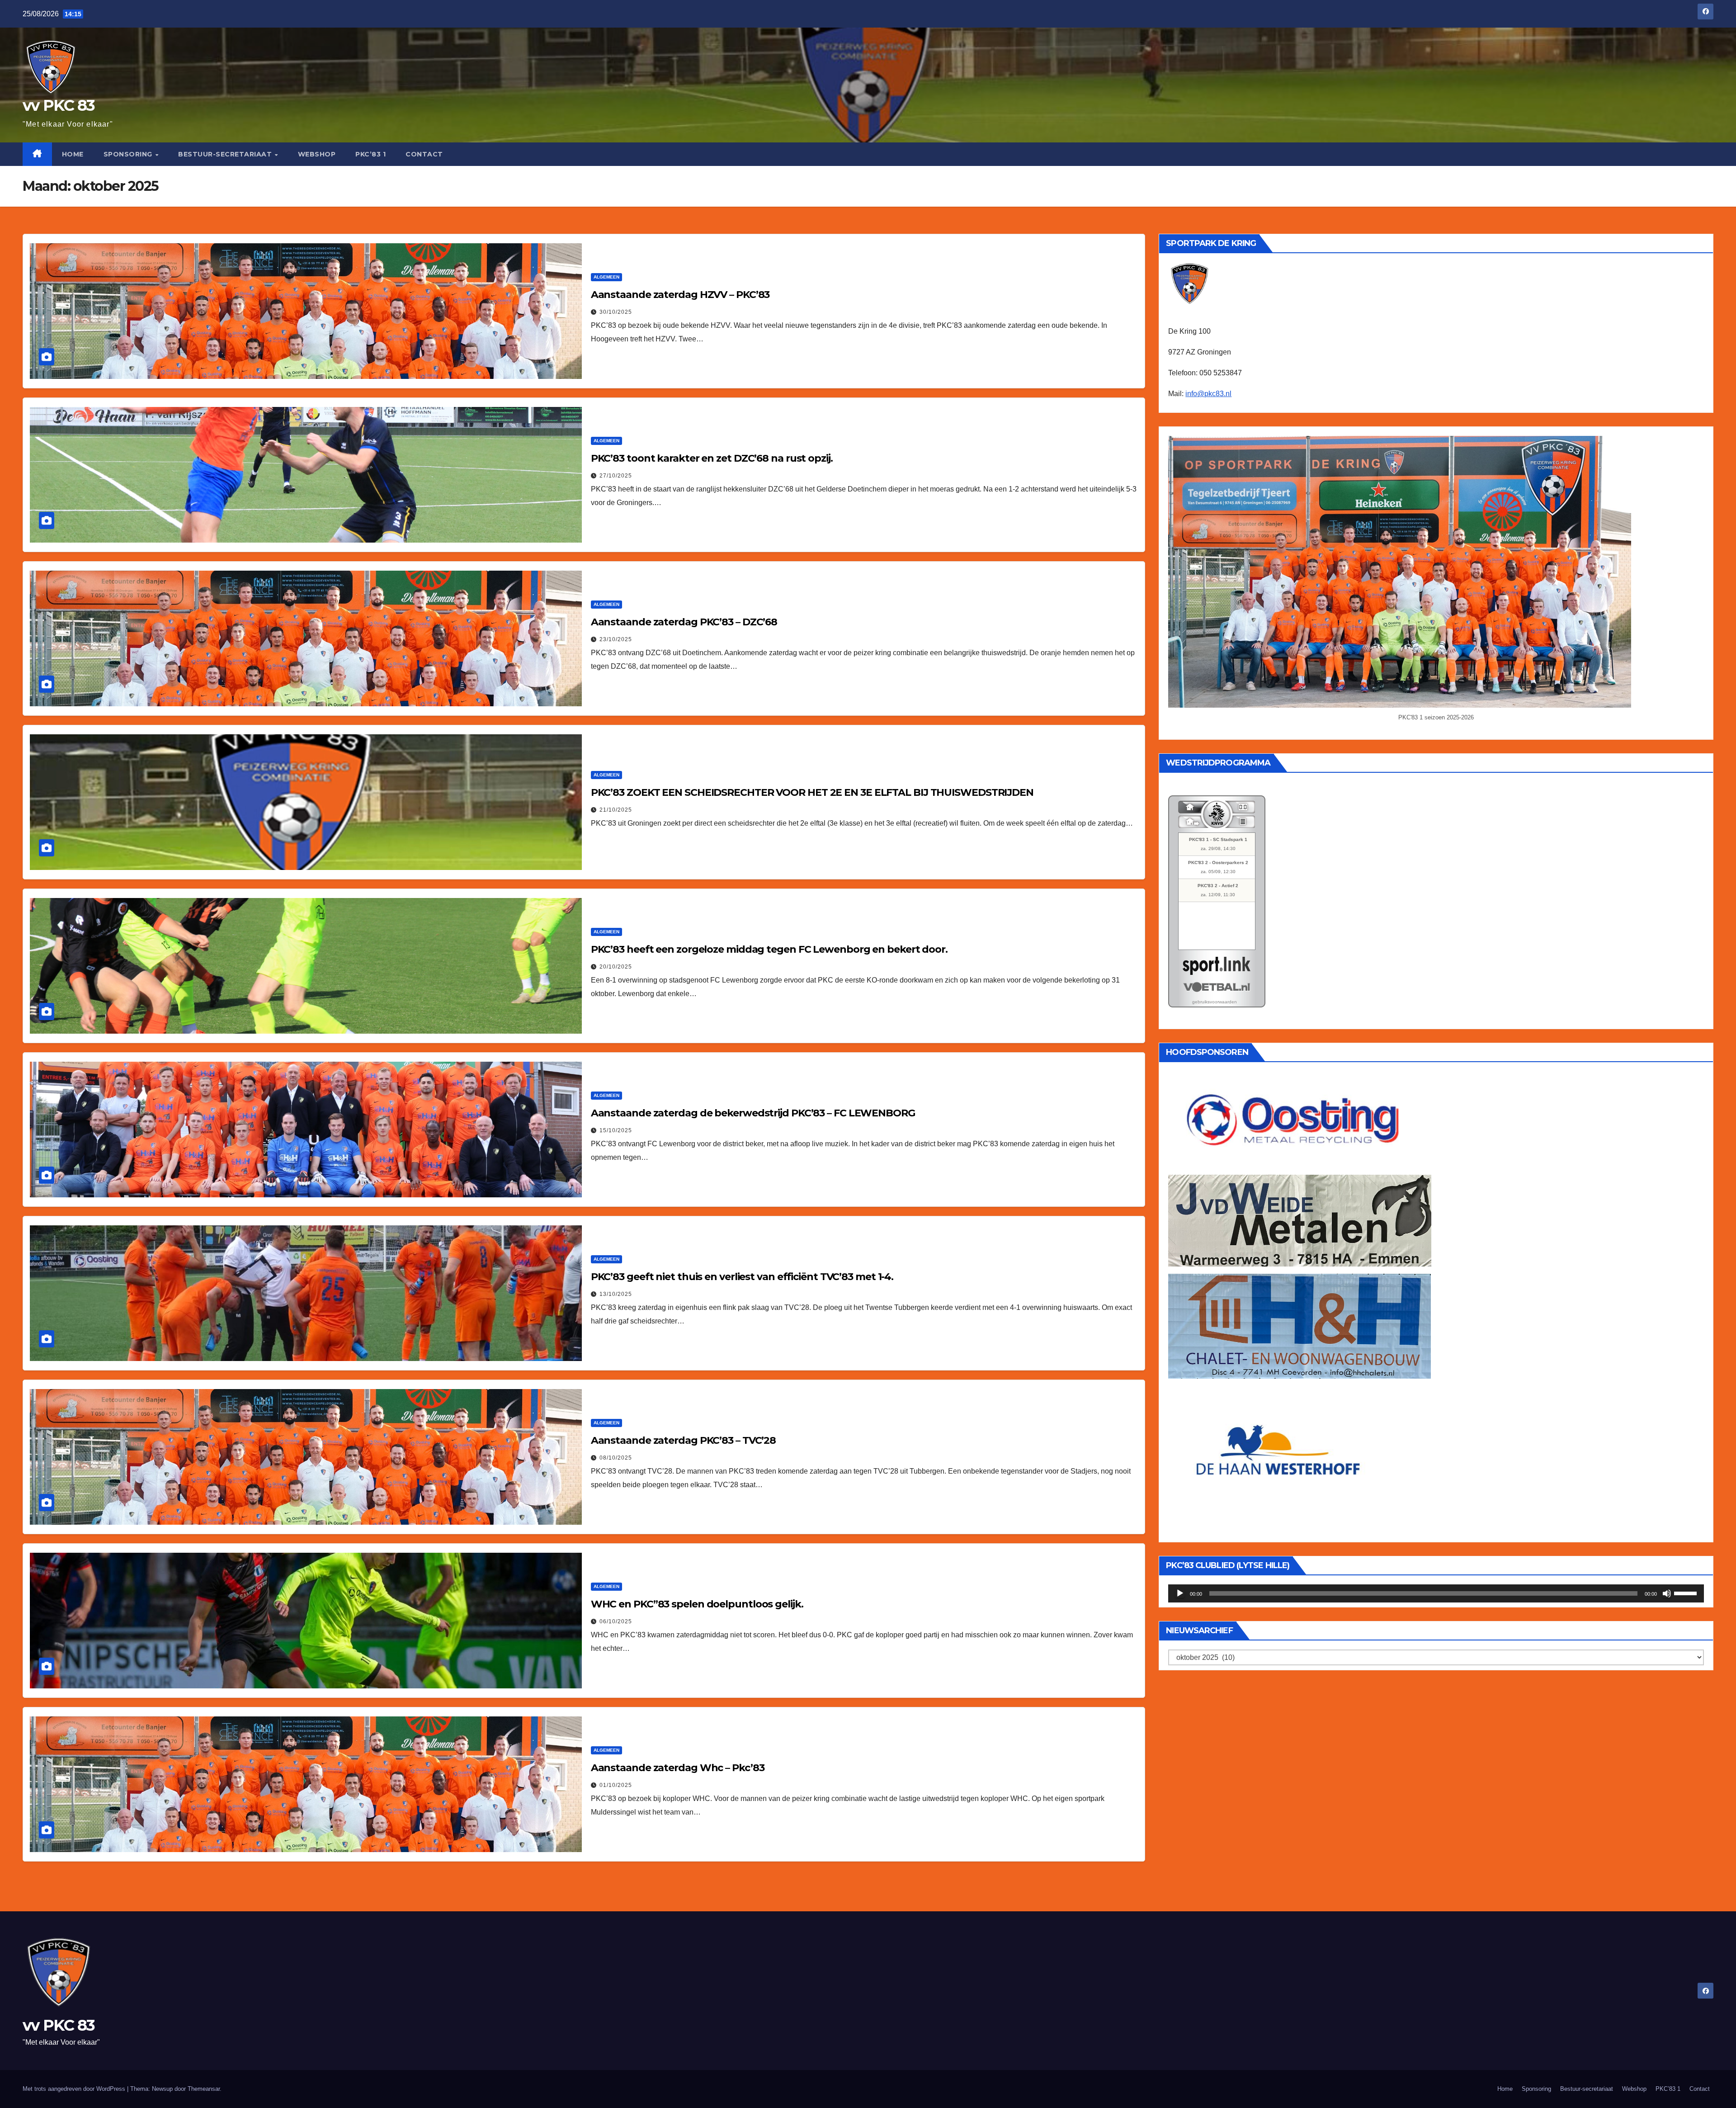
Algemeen (606, 277)
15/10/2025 (616, 1130)
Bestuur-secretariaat (226, 154)
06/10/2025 (616, 1621)
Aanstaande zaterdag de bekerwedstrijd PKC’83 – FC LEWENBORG (753, 1113)
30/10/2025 (616, 312)
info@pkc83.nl (1208, 394)
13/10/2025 (616, 1294)
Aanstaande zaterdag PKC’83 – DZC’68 (684, 622)
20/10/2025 (616, 967)
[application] (1436, 1593)
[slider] (1687, 1593)
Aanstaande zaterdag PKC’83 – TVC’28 (684, 1440)
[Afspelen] (1180, 1593)
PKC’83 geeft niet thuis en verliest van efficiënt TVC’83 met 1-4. (742, 1277)
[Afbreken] (1667, 1593)
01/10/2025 (616, 1785)
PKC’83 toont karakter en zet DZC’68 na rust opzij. (712, 458)
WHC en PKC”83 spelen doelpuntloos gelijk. (697, 1604)
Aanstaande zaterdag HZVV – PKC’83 (680, 295)
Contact (424, 154)
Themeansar (204, 2089)
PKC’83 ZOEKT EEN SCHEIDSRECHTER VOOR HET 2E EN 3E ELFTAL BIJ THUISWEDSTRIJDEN (812, 792)
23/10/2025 (616, 639)
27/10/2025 (616, 476)
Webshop (317, 154)
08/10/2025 (616, 1458)
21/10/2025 (616, 810)
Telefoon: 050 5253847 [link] (1205, 373)
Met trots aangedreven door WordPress (75, 2089)
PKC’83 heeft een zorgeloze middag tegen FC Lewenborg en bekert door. (769, 949)
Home (73, 154)
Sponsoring (129, 154)
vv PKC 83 (59, 105)
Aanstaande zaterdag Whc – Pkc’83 (678, 1768)
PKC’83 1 (370, 154)
